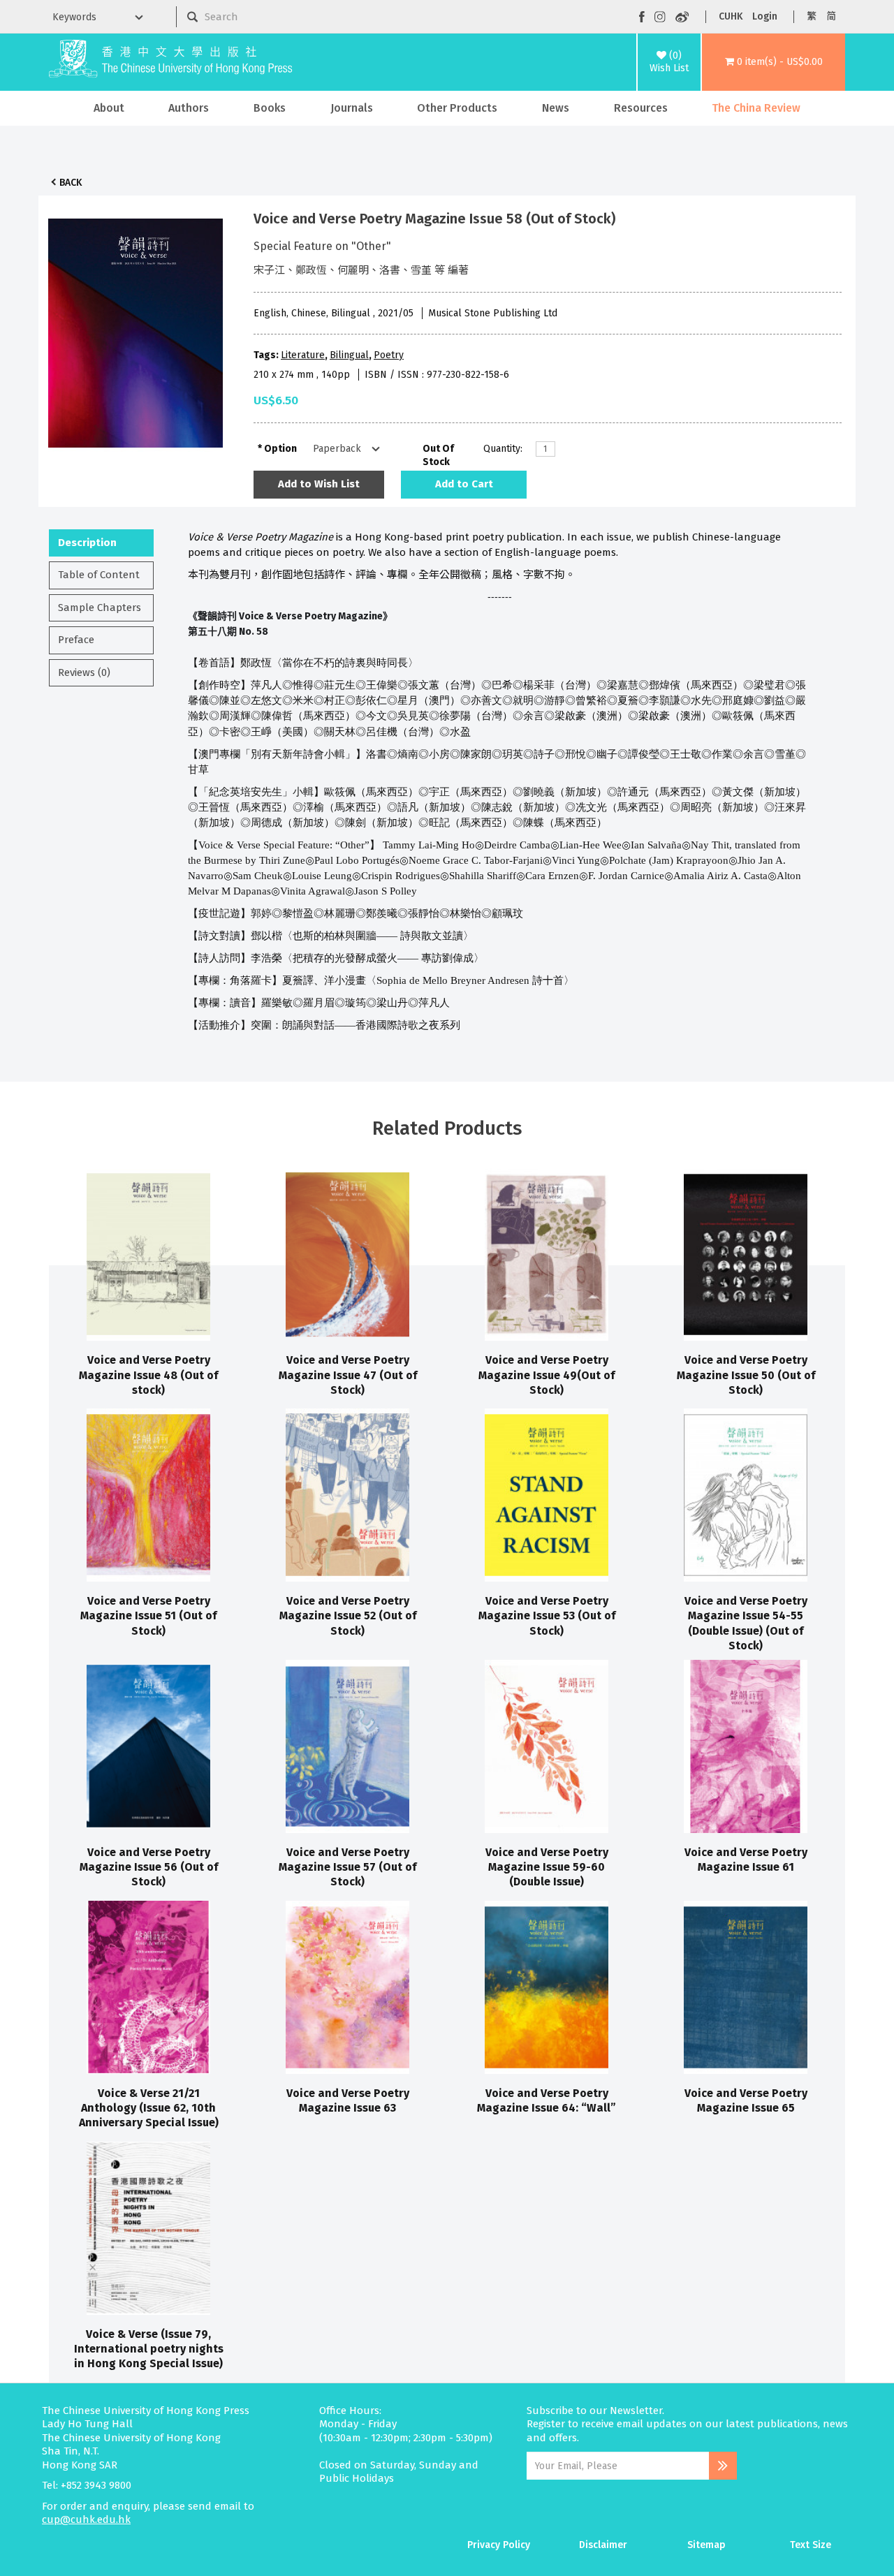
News (556, 108)
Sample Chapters (100, 608)
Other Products (457, 108)
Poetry (389, 355)
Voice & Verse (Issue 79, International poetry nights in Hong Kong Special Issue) (149, 2349)
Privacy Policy (499, 2545)
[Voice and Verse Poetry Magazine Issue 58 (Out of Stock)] (135, 330)
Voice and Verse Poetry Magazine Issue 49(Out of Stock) (547, 1375)
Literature (303, 355)
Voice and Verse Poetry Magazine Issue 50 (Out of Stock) (746, 1375)
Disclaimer (603, 2545)
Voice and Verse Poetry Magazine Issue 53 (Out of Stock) (547, 1616)
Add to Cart (464, 484)
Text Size (811, 2545)
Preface (76, 640)
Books (270, 108)
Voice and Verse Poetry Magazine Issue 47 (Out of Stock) (348, 1375)
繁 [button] (812, 16)
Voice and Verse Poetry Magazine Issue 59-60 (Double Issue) (547, 1867)
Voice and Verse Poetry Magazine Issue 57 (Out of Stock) (347, 1867)
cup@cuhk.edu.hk (86, 2519)
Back (71, 183)
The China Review (756, 108)
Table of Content (99, 575)
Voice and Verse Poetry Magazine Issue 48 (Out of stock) (148, 1375)
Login (765, 16)
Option (280, 449)
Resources (641, 108)
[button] (774, 62)
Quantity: (503, 449)
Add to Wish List (319, 484)
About (109, 108)
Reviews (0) (84, 672)
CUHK (731, 16)
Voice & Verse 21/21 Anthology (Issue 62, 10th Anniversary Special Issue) (149, 2108)
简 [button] (831, 16)
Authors (189, 108)
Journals (352, 108)
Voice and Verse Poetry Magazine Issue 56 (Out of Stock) (149, 1867)
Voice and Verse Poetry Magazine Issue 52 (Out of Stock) (348, 1616)
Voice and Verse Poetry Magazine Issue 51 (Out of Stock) (148, 1616)
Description (87, 543)
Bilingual (349, 355)
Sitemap (706, 2545)
